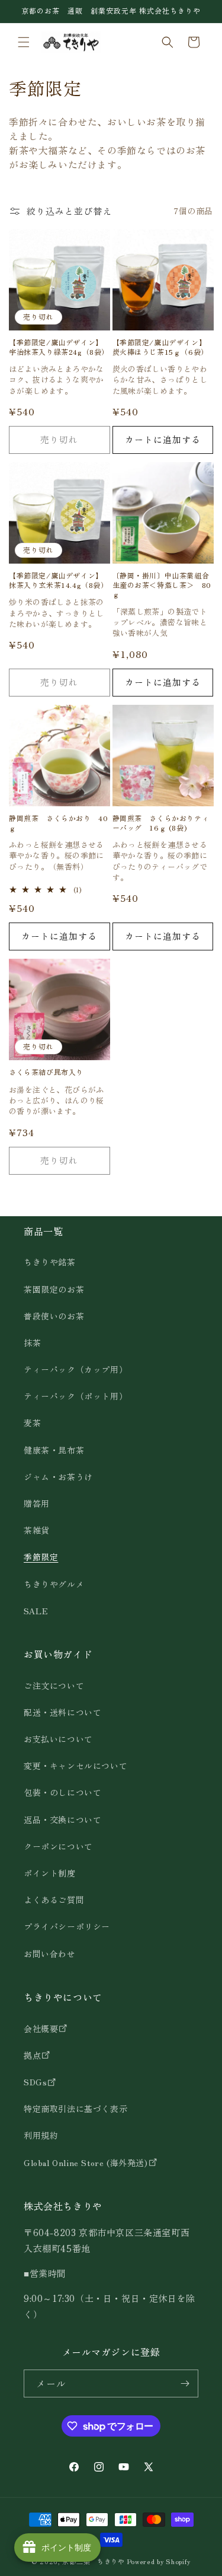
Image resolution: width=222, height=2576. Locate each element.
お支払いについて (58, 1739)
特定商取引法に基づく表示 (75, 2108)
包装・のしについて (62, 1792)
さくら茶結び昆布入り (46, 1072)
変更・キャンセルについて (75, 1766)
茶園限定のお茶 (54, 1289)
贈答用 (37, 1503)
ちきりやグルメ (54, 1584)
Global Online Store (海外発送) (86, 2162)
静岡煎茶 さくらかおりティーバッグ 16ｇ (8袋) (161, 823)
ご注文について (54, 1685)
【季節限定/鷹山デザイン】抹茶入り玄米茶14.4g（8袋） (59, 580)
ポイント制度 (50, 1873)
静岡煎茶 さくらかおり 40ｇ (58, 823)
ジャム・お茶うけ (58, 1477)
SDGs (35, 2082)
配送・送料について (62, 1712)
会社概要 (41, 2028)
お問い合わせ (50, 1954)
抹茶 (32, 1343)
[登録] (185, 2383)
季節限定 (41, 1557)
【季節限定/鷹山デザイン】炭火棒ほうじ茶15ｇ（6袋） (160, 347)
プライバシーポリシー (67, 1926)
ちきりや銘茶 (50, 1262)
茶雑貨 (37, 1530)
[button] (24, 42)
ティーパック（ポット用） (75, 1396)
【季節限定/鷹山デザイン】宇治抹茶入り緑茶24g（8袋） (59, 347)
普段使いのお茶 (54, 1316)
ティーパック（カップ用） (75, 1369)
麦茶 (32, 1423)
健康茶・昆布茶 (54, 1450)
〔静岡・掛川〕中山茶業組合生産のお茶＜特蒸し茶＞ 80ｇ (162, 585)
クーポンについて (58, 1846)
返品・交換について (62, 1820)
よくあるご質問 (54, 1900)
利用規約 (41, 2135)
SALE (36, 1611)
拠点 (32, 2055)
